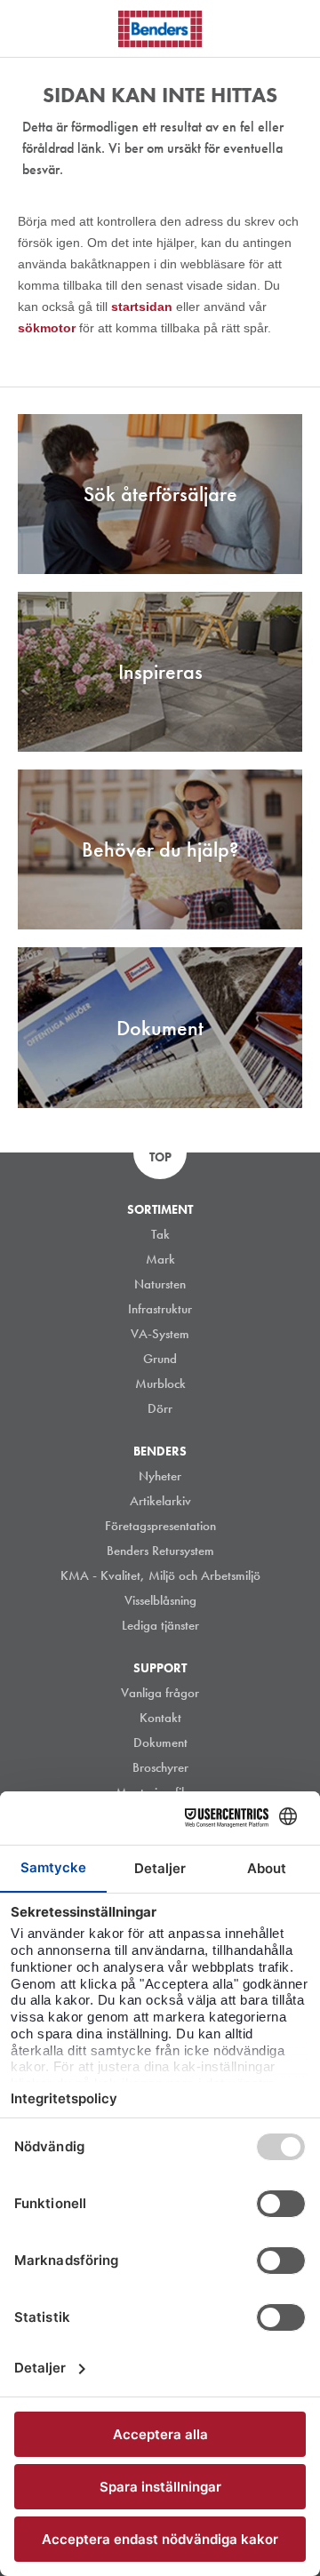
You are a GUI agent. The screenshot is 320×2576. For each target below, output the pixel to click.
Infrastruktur (160, 1309)
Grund (160, 1359)
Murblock (160, 1384)
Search (293, 26)
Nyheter (160, 1476)
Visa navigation (36, 29)
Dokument (160, 1743)
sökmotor (48, 328)
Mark (160, 1259)
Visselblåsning (160, 1600)
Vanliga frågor (160, 1693)
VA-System (160, 1334)
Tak (160, 1234)
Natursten (160, 1284)
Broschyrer (160, 1767)
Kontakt (160, 1718)
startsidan (144, 307)
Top (160, 1157)
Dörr (160, 1408)
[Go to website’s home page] (160, 29)
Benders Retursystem (160, 1551)
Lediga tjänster (160, 1625)
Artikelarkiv (160, 1501)
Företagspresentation (160, 1526)
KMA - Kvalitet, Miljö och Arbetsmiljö (160, 1575)
